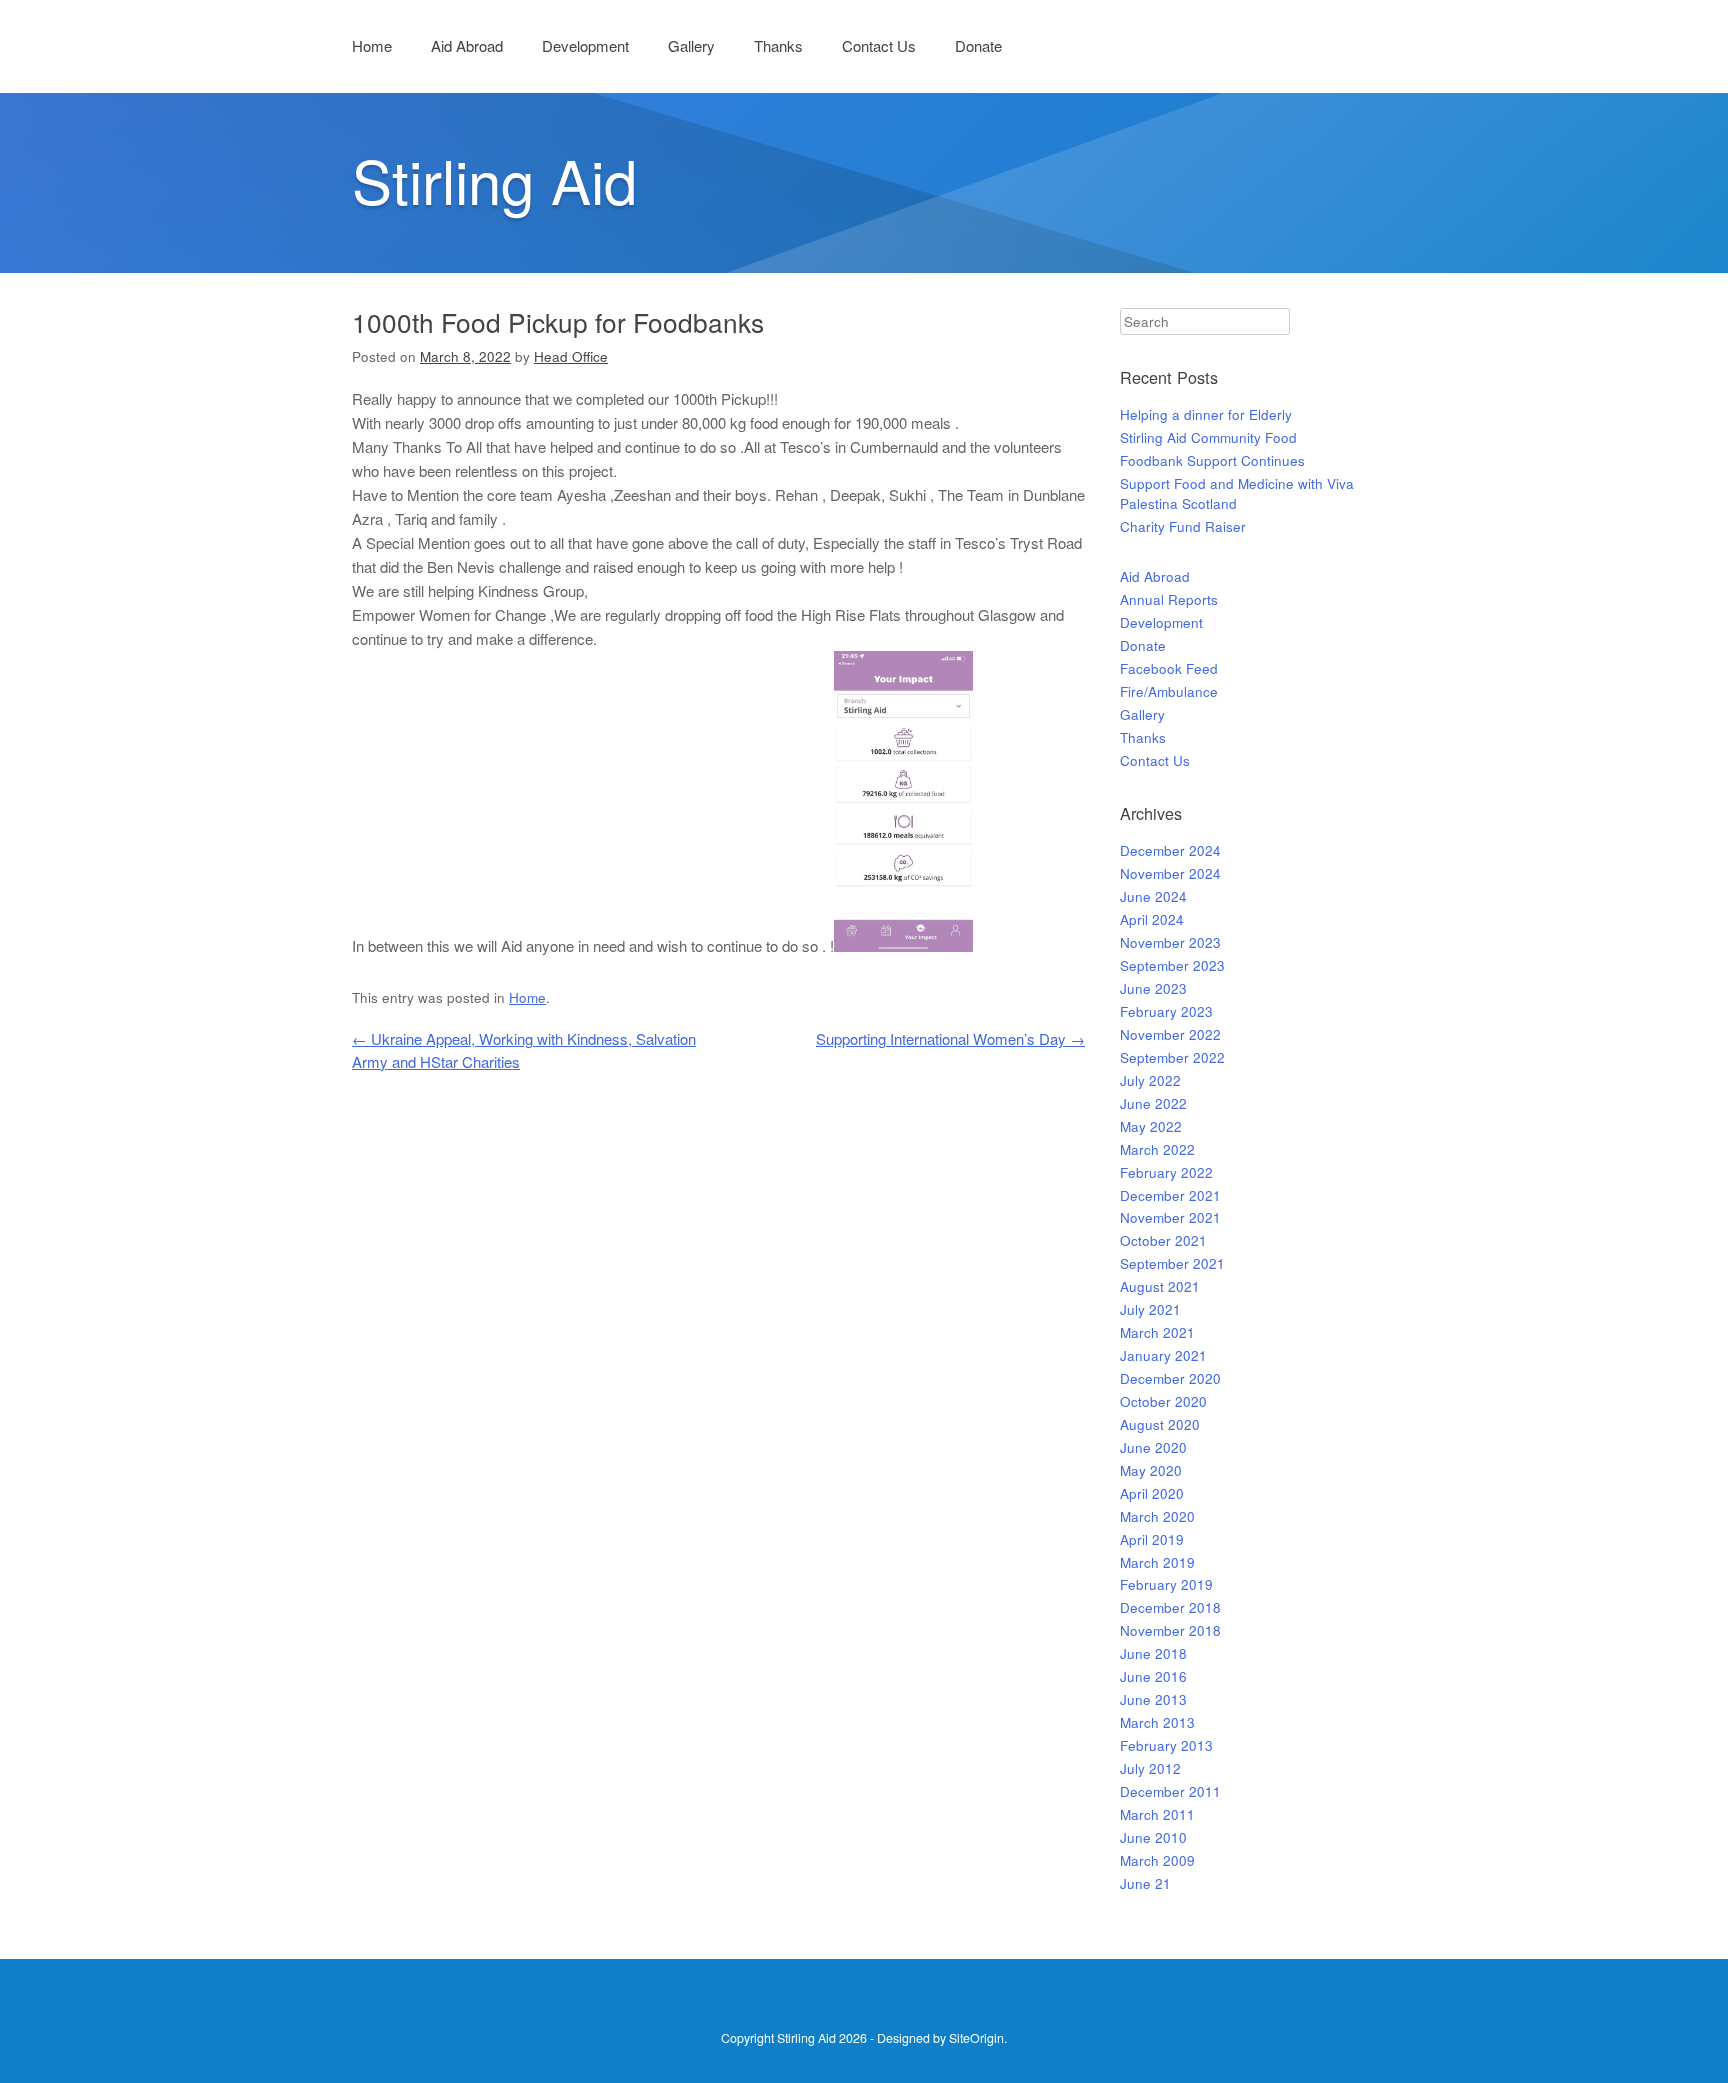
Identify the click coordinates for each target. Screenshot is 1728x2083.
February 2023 (1166, 1011)
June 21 (1145, 1883)
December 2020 (1170, 1378)
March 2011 (1157, 1814)
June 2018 (1153, 1653)
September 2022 (1172, 1057)
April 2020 (1152, 1493)
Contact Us (879, 45)
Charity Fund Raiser (1183, 526)
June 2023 (1153, 988)
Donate (978, 45)
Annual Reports (1169, 599)
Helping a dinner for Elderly (1206, 414)
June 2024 (1153, 896)
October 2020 (1163, 1401)
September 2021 (1172, 1263)
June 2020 (1153, 1447)
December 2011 (1170, 1791)
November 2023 (1170, 942)
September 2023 (1172, 965)
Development (585, 45)
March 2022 (1157, 1149)
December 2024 (1170, 850)
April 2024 (1152, 919)
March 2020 (1157, 1516)
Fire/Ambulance (1169, 691)
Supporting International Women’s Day (950, 1038)
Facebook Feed (1169, 668)
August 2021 (1160, 1286)
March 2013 (1157, 1722)
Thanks (778, 45)
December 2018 (1170, 1607)
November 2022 (1170, 1034)
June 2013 (1153, 1699)
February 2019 (1166, 1584)
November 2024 (1170, 873)
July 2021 (1150, 1309)
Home (372, 45)
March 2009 (1157, 1860)
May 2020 (1151, 1470)
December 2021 (1170, 1195)
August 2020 (1160, 1424)
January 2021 (1163, 1355)
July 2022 (1150, 1080)
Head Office (571, 356)
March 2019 (1157, 1562)
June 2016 (1153, 1676)
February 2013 (1166, 1745)
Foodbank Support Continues (1212, 460)
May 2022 (1151, 1126)
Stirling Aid (494, 179)
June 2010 (1153, 1837)
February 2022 (1166, 1172)
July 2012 (1150, 1768)
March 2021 (1157, 1332)
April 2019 (1152, 1539)
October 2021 (1163, 1240)
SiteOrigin (976, 2038)
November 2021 (1170, 1217)
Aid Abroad (467, 45)
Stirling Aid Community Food (1208, 437)
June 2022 (1153, 1103)
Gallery (691, 45)
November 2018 (1170, 1630)
